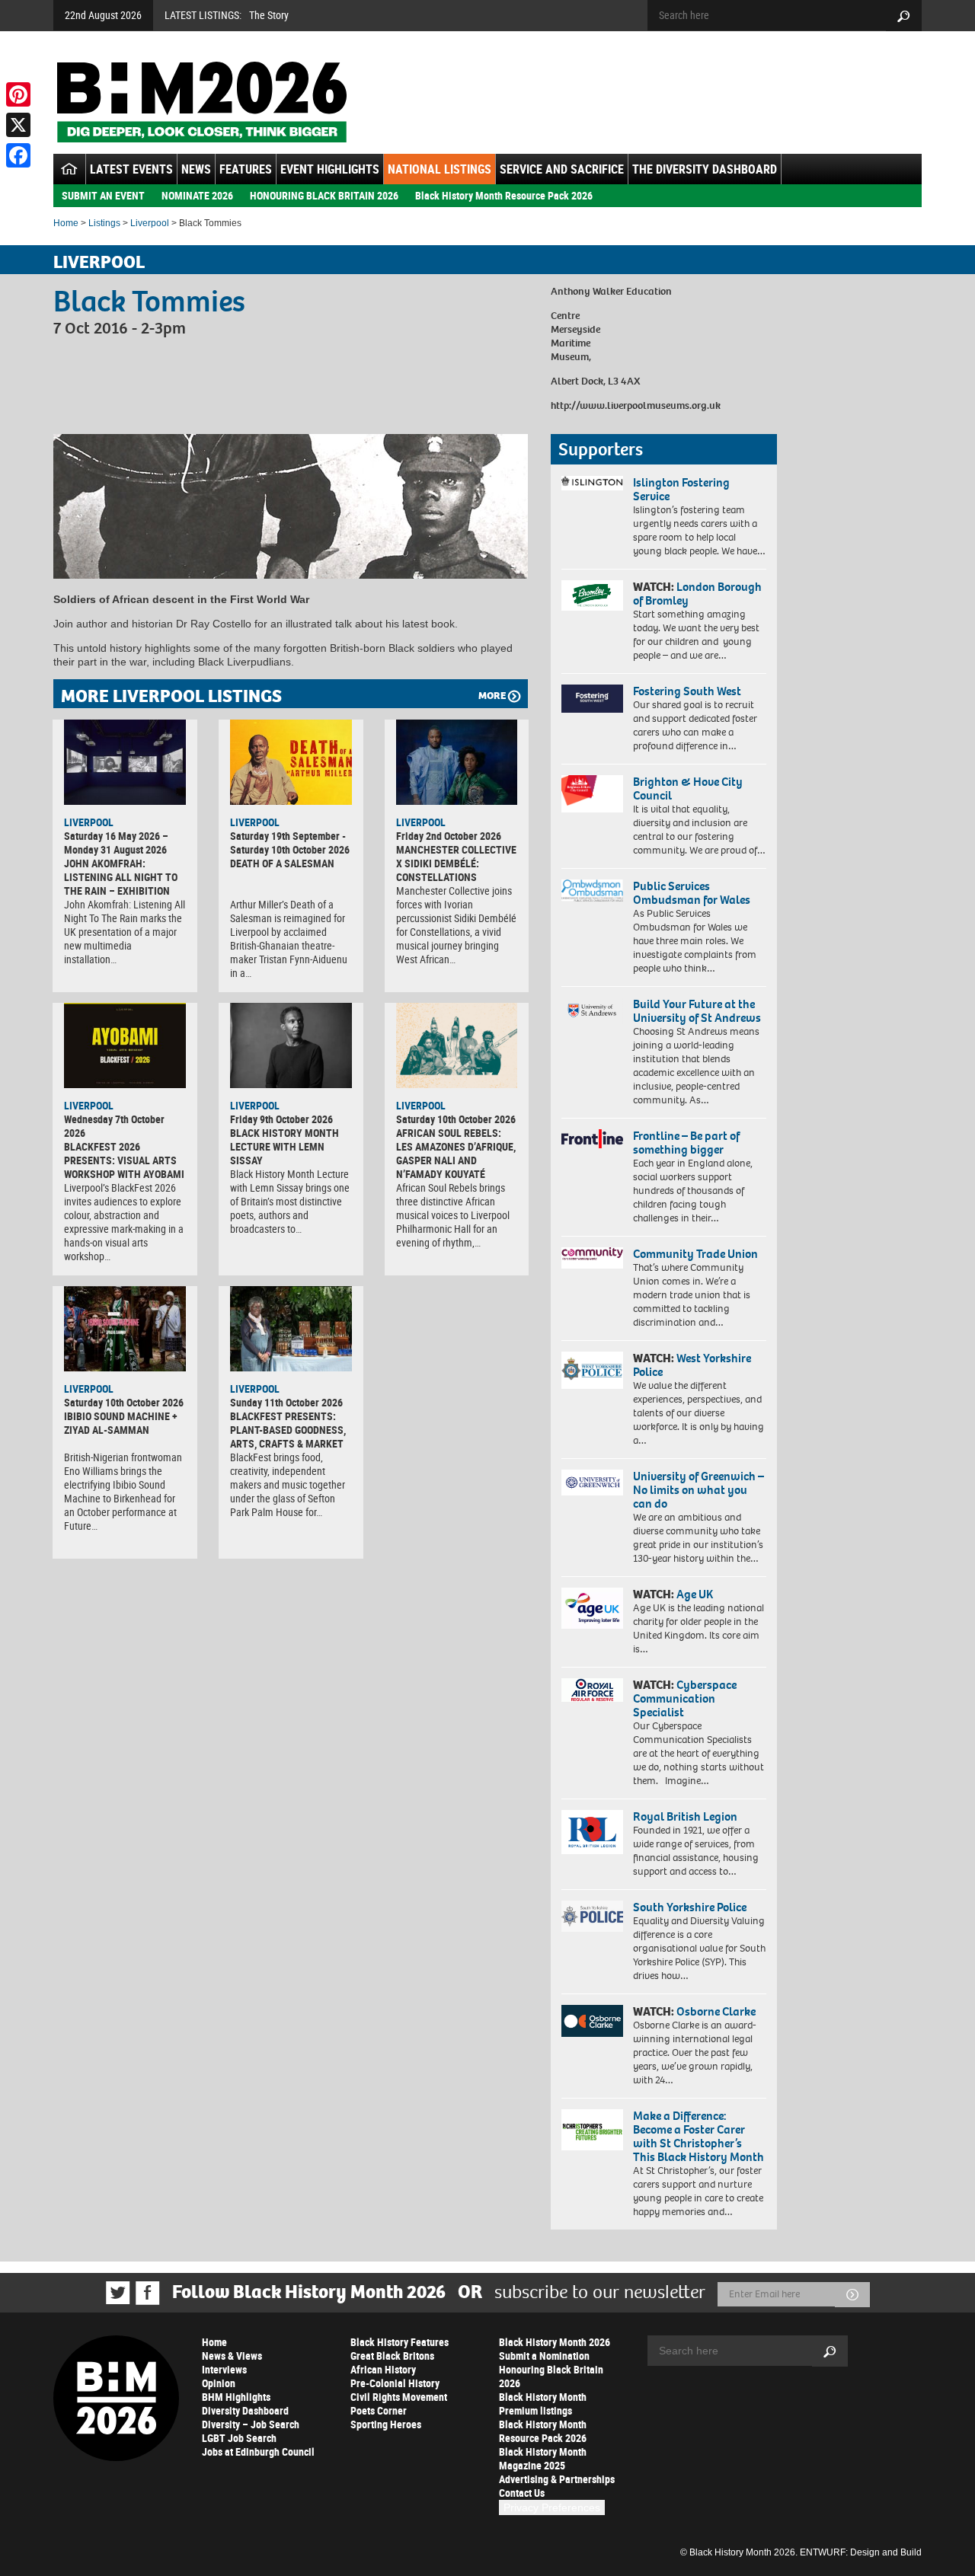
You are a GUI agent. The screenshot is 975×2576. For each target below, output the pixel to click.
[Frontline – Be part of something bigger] (592, 1139)
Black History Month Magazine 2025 (543, 2458)
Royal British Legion (685, 1816)
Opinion (219, 2383)
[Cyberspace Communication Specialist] (592, 1690)
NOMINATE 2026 (197, 195)
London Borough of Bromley (697, 594)
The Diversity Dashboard (705, 169)
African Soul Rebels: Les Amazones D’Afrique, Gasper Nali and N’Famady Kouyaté (456, 1153)
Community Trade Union (695, 1254)
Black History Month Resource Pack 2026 (504, 195)
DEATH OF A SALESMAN (282, 863)
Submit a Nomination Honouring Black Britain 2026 (551, 2369)
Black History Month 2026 (555, 2342)
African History (383, 2369)
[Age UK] (592, 1608)
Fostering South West (687, 691)
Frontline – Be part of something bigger (686, 1143)
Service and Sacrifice (562, 169)
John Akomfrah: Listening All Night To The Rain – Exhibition (121, 877)
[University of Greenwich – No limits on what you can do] (592, 1483)
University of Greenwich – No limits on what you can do (698, 1490)
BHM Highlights (236, 2397)
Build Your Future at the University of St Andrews (697, 1011)
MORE (492, 696)
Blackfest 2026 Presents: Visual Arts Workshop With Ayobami (124, 1160)
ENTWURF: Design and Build (861, 2552)
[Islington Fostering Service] (592, 483)
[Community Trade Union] (592, 1258)
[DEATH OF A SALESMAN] (291, 762)
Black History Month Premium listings (543, 2404)
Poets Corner (379, 2410)
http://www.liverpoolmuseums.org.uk (636, 405)
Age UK (695, 1594)
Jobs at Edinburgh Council (258, 2452)
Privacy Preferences (552, 2507)
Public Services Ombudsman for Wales (692, 893)
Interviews (224, 2369)
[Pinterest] (18, 94)
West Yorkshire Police (692, 1365)
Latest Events (131, 169)
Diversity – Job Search (251, 2424)
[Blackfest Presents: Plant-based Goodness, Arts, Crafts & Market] (291, 1329)
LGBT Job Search (239, 2438)
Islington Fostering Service (681, 489)
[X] (18, 125)
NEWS (196, 169)
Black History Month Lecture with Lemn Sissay (285, 1146)
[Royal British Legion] (592, 1832)
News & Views (232, 2356)
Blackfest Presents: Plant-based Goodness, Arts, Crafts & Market (288, 1430)
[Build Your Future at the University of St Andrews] (592, 1011)
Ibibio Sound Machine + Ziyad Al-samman (121, 1423)
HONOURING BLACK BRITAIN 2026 (324, 195)
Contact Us (522, 2493)
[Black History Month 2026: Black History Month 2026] (201, 102)
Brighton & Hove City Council (688, 788)
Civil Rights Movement (399, 2397)
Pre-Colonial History (395, 2383)
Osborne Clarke (716, 2011)
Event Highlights (330, 169)
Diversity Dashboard (245, 2410)
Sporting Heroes (386, 2424)
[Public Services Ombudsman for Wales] (592, 891)
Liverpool (150, 223)
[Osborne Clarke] (592, 2021)
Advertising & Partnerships (557, 2479)
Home (66, 223)
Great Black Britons (392, 2356)
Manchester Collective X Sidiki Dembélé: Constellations (456, 863)
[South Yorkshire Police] (592, 1916)
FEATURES (246, 169)
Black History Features (400, 2342)
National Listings (440, 169)
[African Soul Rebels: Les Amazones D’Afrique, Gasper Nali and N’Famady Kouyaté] (457, 1045)
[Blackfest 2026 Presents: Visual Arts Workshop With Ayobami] (125, 1045)
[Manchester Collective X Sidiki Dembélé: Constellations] (457, 762)
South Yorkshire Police (690, 1907)
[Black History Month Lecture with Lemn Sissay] (291, 1045)
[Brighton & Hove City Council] (592, 794)
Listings (104, 223)
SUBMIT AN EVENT (103, 195)
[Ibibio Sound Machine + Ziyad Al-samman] (125, 1329)
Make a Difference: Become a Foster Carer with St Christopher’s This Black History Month (698, 2136)
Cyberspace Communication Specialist (685, 1698)
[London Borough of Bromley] (592, 595)
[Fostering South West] (592, 699)
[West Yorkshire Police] (592, 1370)
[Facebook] (18, 155)
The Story (269, 15)
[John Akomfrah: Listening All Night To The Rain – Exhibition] (125, 762)
